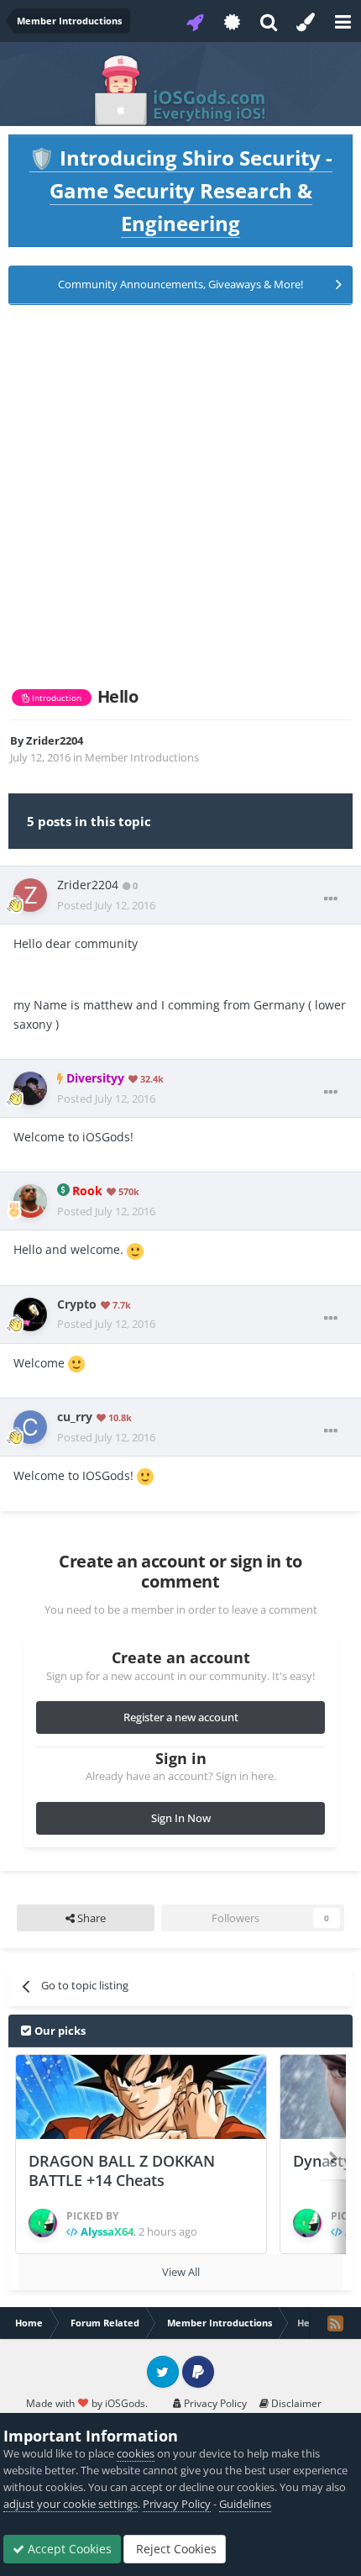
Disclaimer (295, 2403)
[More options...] (331, 899)
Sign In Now (181, 1818)
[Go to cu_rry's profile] (30, 1427)
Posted (106, 905)
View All (181, 2272)
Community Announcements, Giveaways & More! (180, 284)
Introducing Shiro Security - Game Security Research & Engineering (181, 190)
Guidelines (245, 2504)
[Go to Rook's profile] (30, 1201)
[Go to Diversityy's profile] (30, 1088)
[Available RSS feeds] (335, 2323)
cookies (136, 2453)
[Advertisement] (180, 496)
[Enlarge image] (135, 1249)
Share (90, 1918)
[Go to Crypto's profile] (30, 1314)
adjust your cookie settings (71, 2504)
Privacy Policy (214, 2403)
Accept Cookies (68, 2549)
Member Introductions (142, 757)
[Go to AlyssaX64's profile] (43, 2223)
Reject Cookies (175, 2549)
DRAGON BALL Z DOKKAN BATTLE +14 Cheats (122, 2170)
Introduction (55, 698)
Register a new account (181, 1717)
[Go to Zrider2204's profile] (30, 895)
